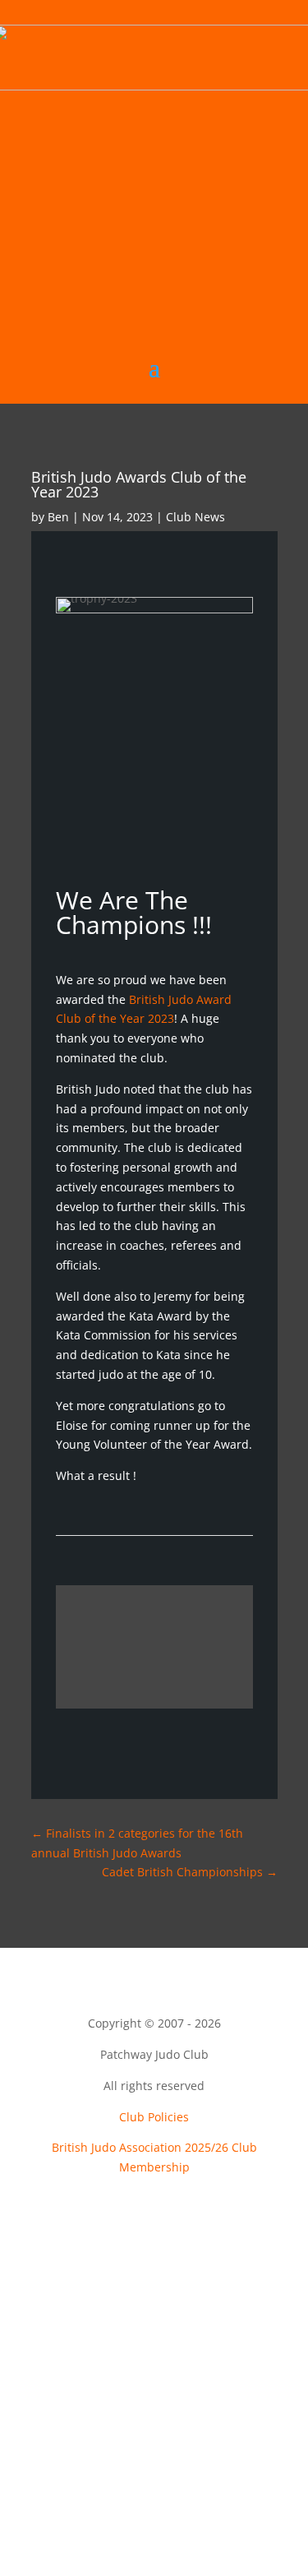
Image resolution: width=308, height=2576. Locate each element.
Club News (195, 517)
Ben (58, 517)
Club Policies (154, 2117)
